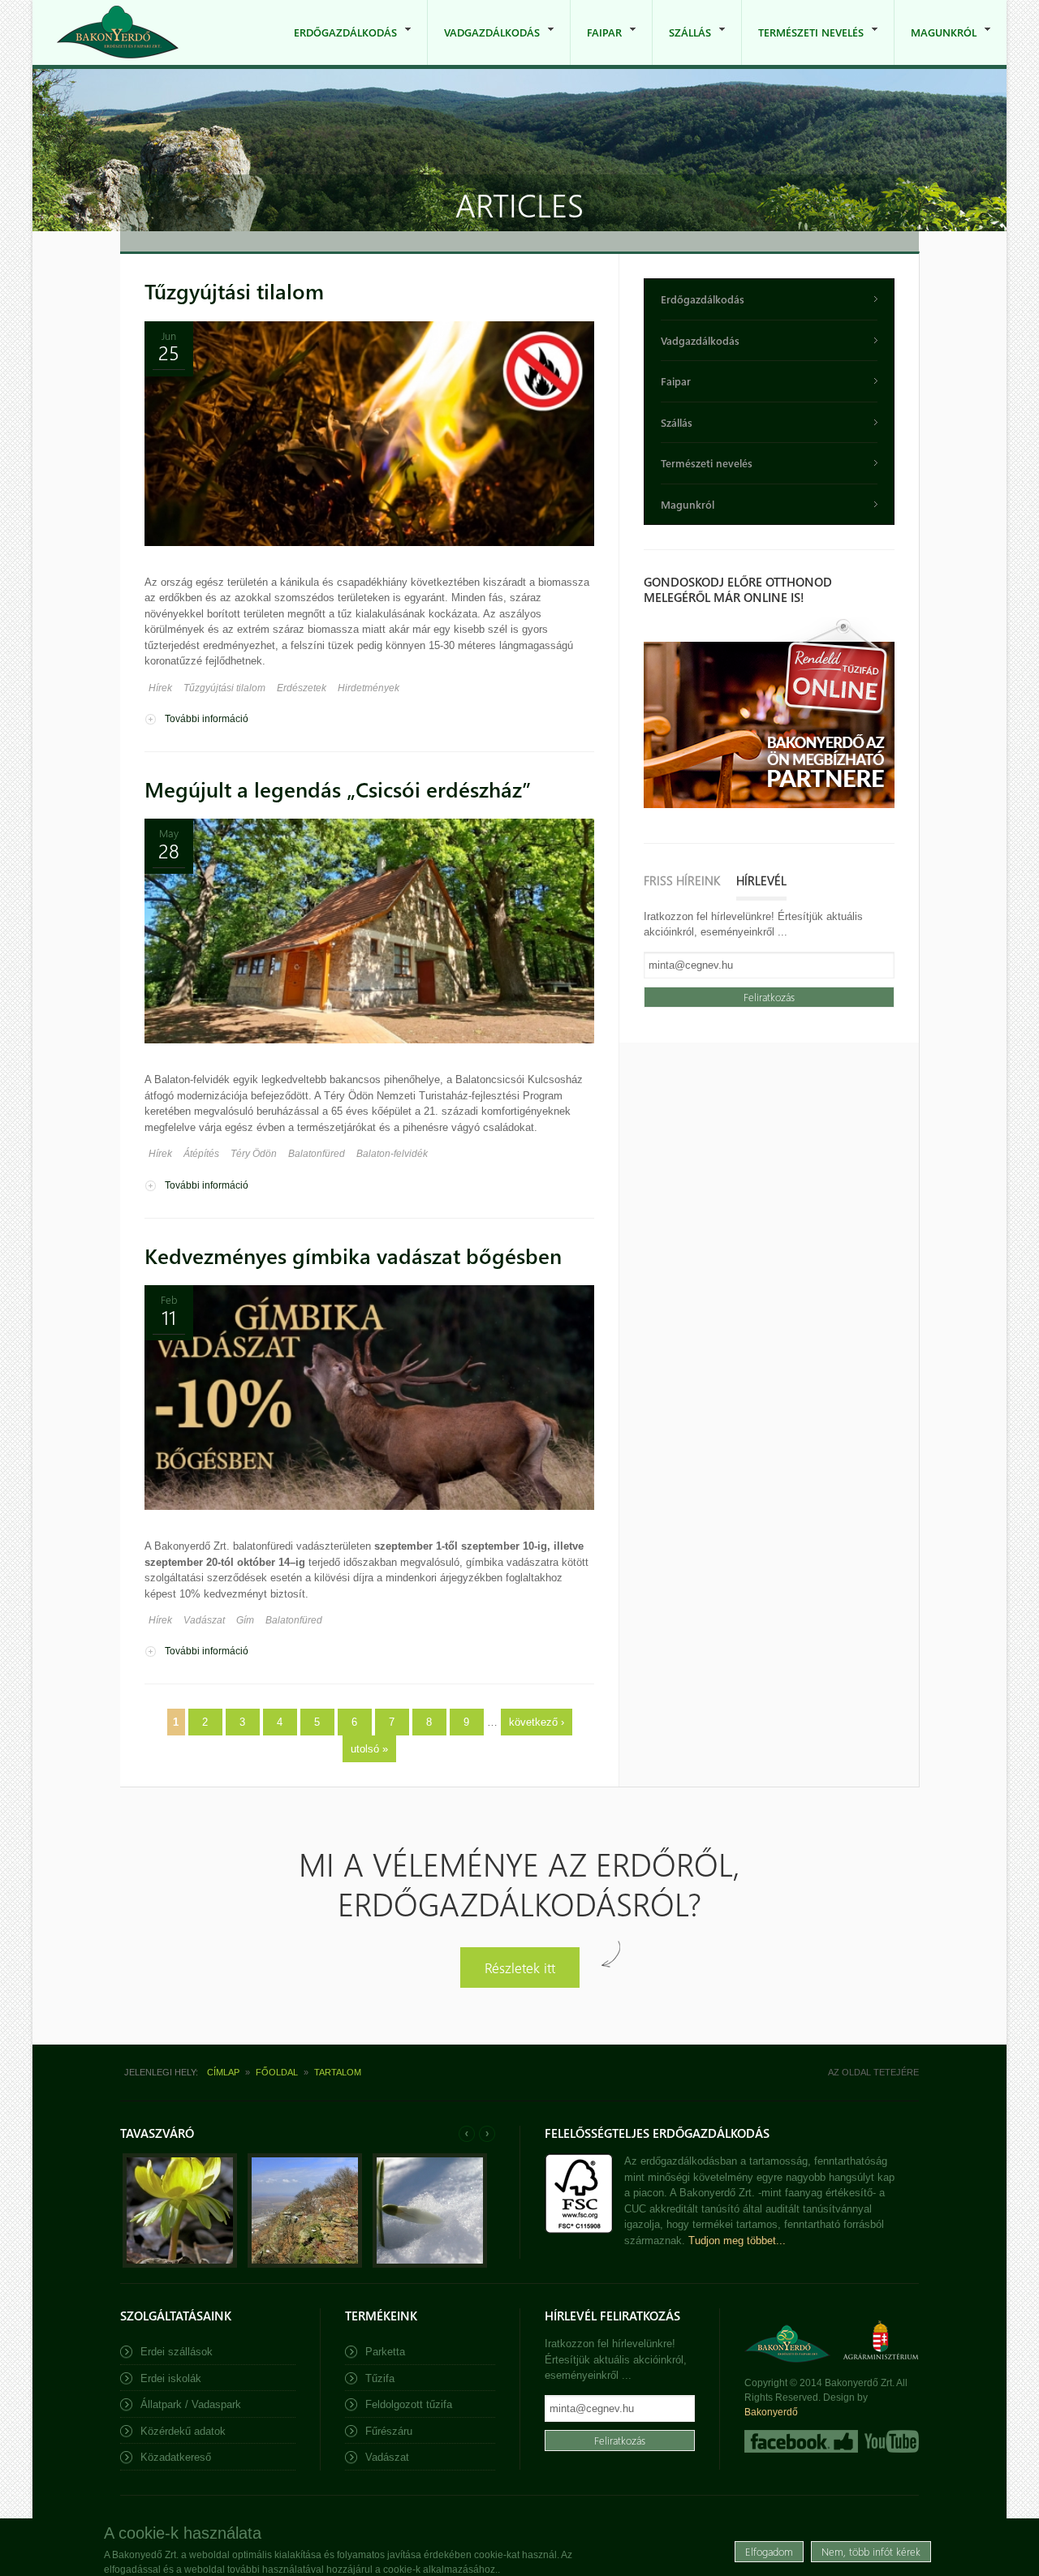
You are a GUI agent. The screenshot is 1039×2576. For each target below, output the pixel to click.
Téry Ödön (254, 1154)
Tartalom (338, 2072)
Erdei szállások (177, 2352)
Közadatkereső (176, 2457)
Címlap (223, 2072)
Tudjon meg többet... (737, 2241)
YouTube (890, 2441)
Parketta (385, 2352)
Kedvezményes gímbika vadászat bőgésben (353, 1256)
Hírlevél (761, 880)
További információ (207, 719)
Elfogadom (769, 2551)
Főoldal (277, 2072)
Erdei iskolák (171, 2378)
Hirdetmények (369, 688)
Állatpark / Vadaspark (191, 2404)
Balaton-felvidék (392, 1154)
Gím (245, 1620)
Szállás (682, 45)
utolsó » (369, 1749)
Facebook (801, 2441)
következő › (537, 1722)
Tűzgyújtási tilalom (234, 291)
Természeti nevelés (803, 45)
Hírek (160, 688)
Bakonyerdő (771, 2412)
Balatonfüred (317, 1154)
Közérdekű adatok (183, 2431)
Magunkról (936, 45)
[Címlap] (118, 32)
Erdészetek (302, 688)
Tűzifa (380, 2378)
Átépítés (201, 1154)
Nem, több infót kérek (871, 2551)
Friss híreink (682, 880)
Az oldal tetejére (873, 2072)
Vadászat (204, 1620)
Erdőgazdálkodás (337, 45)
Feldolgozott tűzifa (409, 2404)
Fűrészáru (389, 2431)
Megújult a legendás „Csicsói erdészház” (338, 789)
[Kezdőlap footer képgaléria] (180, 2264)
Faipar (596, 45)
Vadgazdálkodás (484, 45)
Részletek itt (520, 1967)
